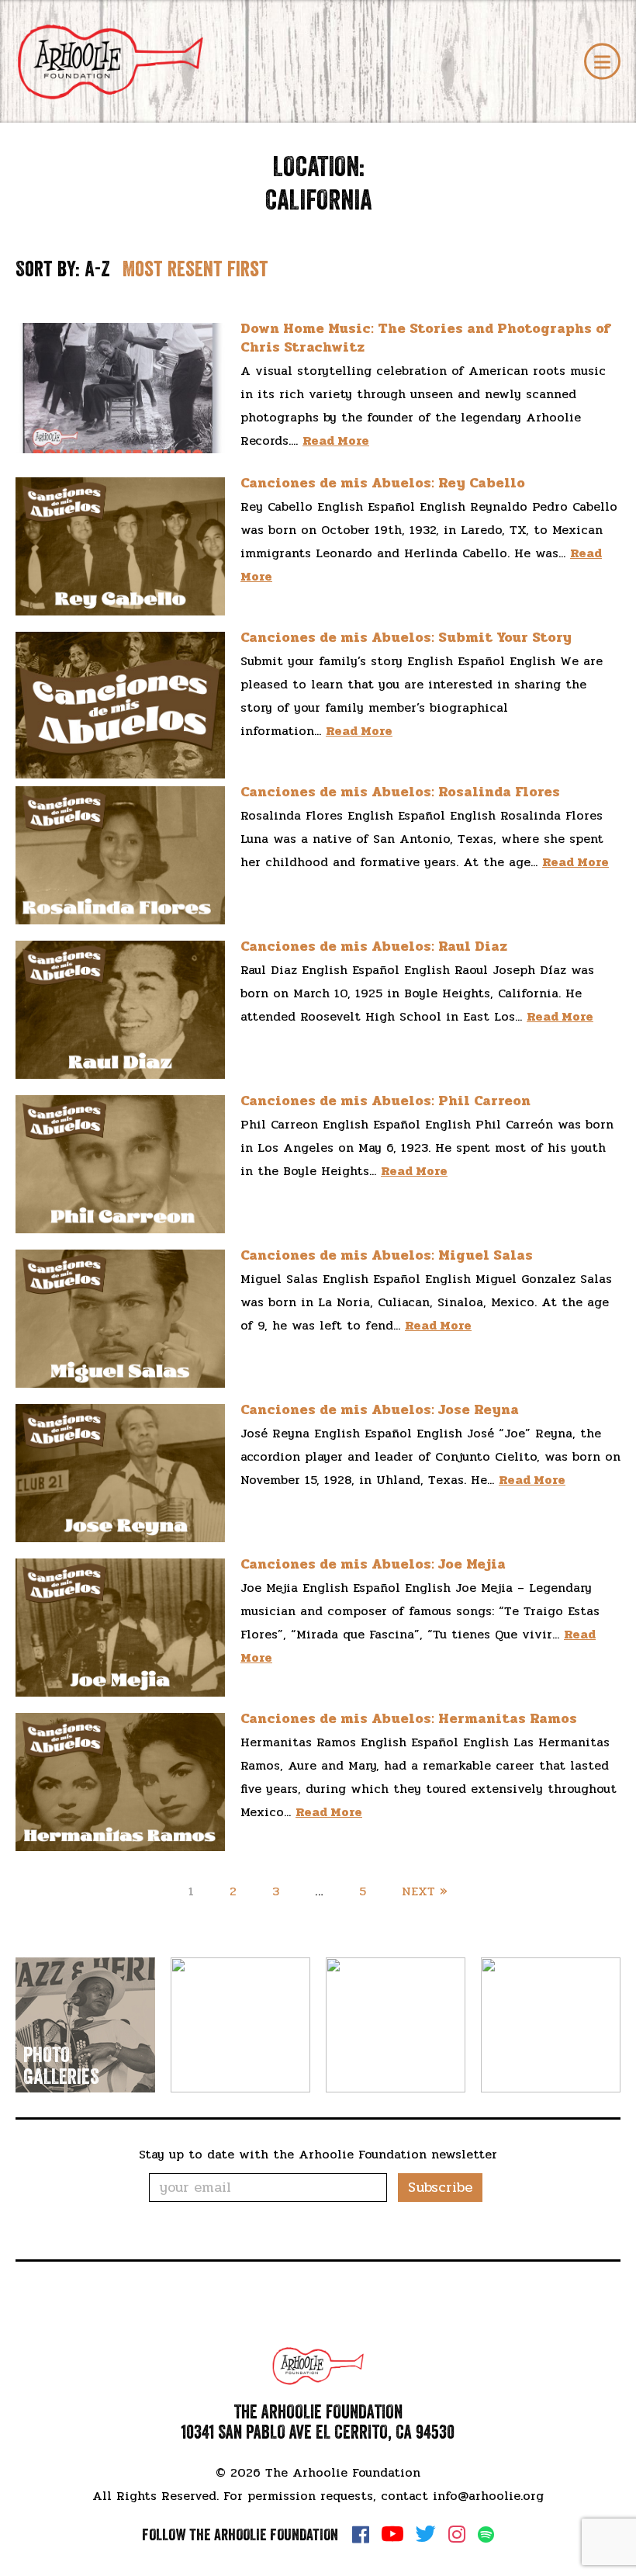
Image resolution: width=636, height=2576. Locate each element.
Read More (336, 440)
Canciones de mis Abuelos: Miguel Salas (387, 1255)
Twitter (426, 2534)
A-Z (97, 269)
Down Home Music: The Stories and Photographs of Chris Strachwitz (425, 337)
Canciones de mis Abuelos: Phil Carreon (385, 1101)
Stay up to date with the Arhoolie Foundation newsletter (318, 2154)
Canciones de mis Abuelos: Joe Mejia (373, 1564)
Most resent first (195, 269)
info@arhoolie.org (488, 2496)
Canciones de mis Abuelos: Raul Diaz (374, 946)
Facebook (361, 2534)
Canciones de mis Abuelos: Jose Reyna (380, 1409)
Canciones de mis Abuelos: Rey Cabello (383, 483)
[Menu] (602, 62)
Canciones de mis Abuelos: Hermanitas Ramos (409, 1718)
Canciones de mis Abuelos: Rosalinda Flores (400, 792)
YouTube (392, 2534)
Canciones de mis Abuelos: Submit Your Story (406, 637)
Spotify (486, 2534)
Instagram (457, 2534)
